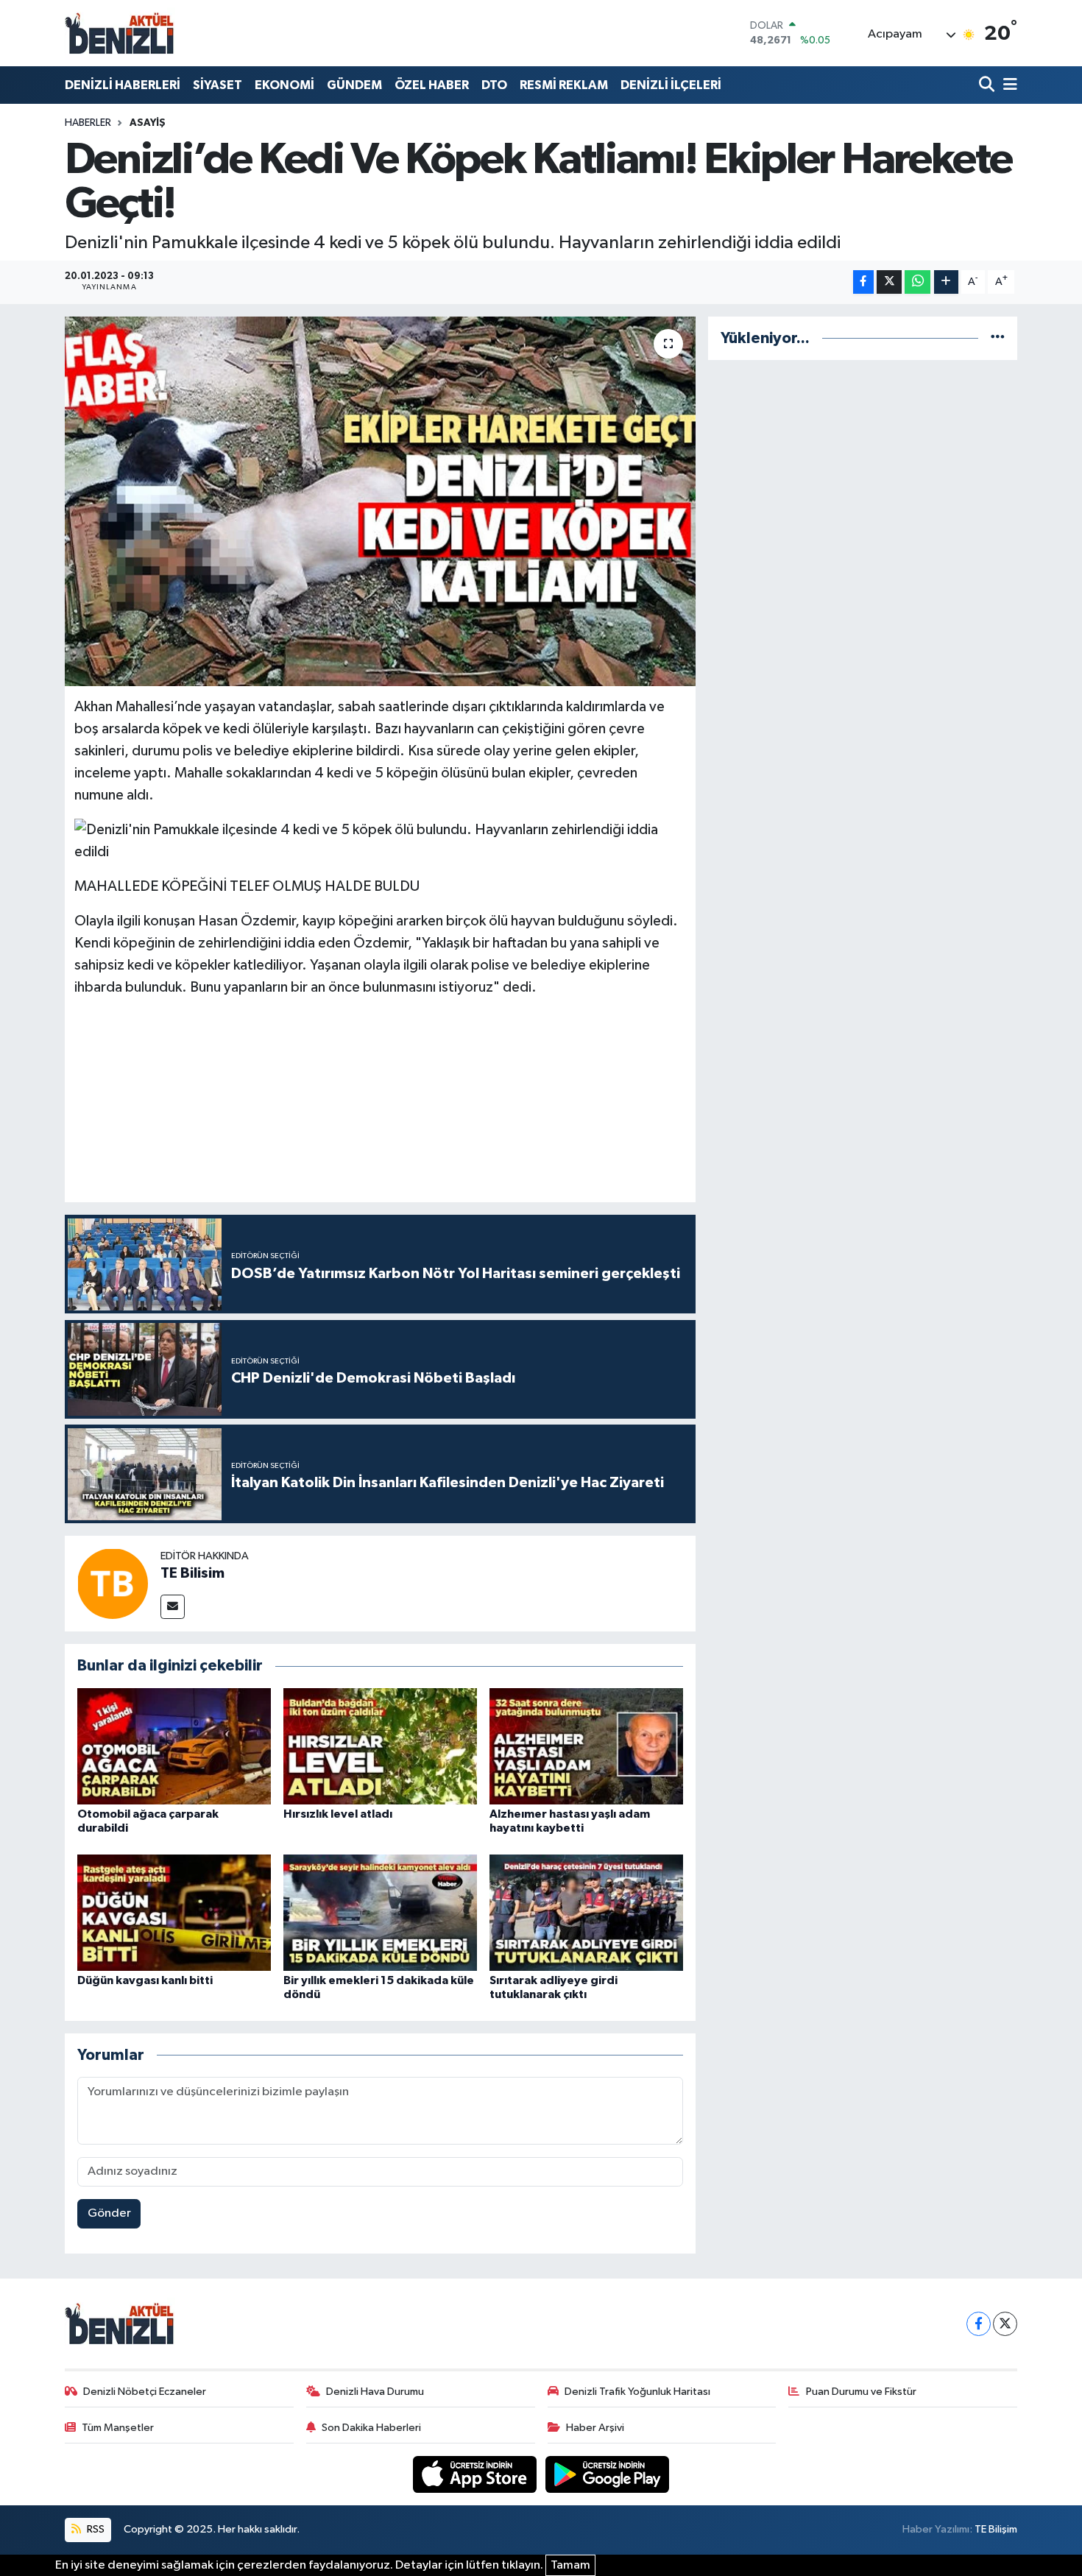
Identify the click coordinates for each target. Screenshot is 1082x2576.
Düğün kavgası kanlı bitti (145, 1980)
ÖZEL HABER (432, 85)
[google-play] (608, 2474)
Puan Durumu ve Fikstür (861, 2392)
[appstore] (476, 2474)
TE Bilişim (996, 2529)
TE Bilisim (192, 1573)
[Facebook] (979, 2324)
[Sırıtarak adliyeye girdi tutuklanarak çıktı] (586, 1912)
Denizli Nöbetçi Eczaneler (145, 2392)
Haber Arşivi (595, 2428)
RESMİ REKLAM (564, 85)
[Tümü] (998, 338)
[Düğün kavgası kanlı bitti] (174, 1912)
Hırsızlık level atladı (338, 1814)
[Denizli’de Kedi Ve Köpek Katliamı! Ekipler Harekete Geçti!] (380, 501)
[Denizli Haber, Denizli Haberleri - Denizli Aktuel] (120, 33)
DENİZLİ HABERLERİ (123, 85)
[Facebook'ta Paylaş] (863, 282)
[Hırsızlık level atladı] (380, 1746)
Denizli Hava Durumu (375, 2392)
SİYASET (218, 85)
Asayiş (148, 123)
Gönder (109, 2213)
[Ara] (988, 85)
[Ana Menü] (1008, 85)
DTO (494, 85)
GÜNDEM (354, 85)
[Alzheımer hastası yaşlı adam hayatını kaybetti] (586, 1746)
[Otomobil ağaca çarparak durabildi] (174, 1746)
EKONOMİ (284, 85)
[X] (1005, 2324)
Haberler (88, 123)
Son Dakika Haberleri (371, 2428)
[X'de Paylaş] (889, 282)
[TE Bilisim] (113, 1583)
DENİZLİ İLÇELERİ (671, 85)
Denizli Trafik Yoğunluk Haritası (637, 2392)
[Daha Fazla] (946, 282)
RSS (95, 2529)
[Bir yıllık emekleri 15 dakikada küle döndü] (380, 1912)
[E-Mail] (173, 1607)
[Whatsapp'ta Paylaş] (917, 282)
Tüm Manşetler (118, 2428)
